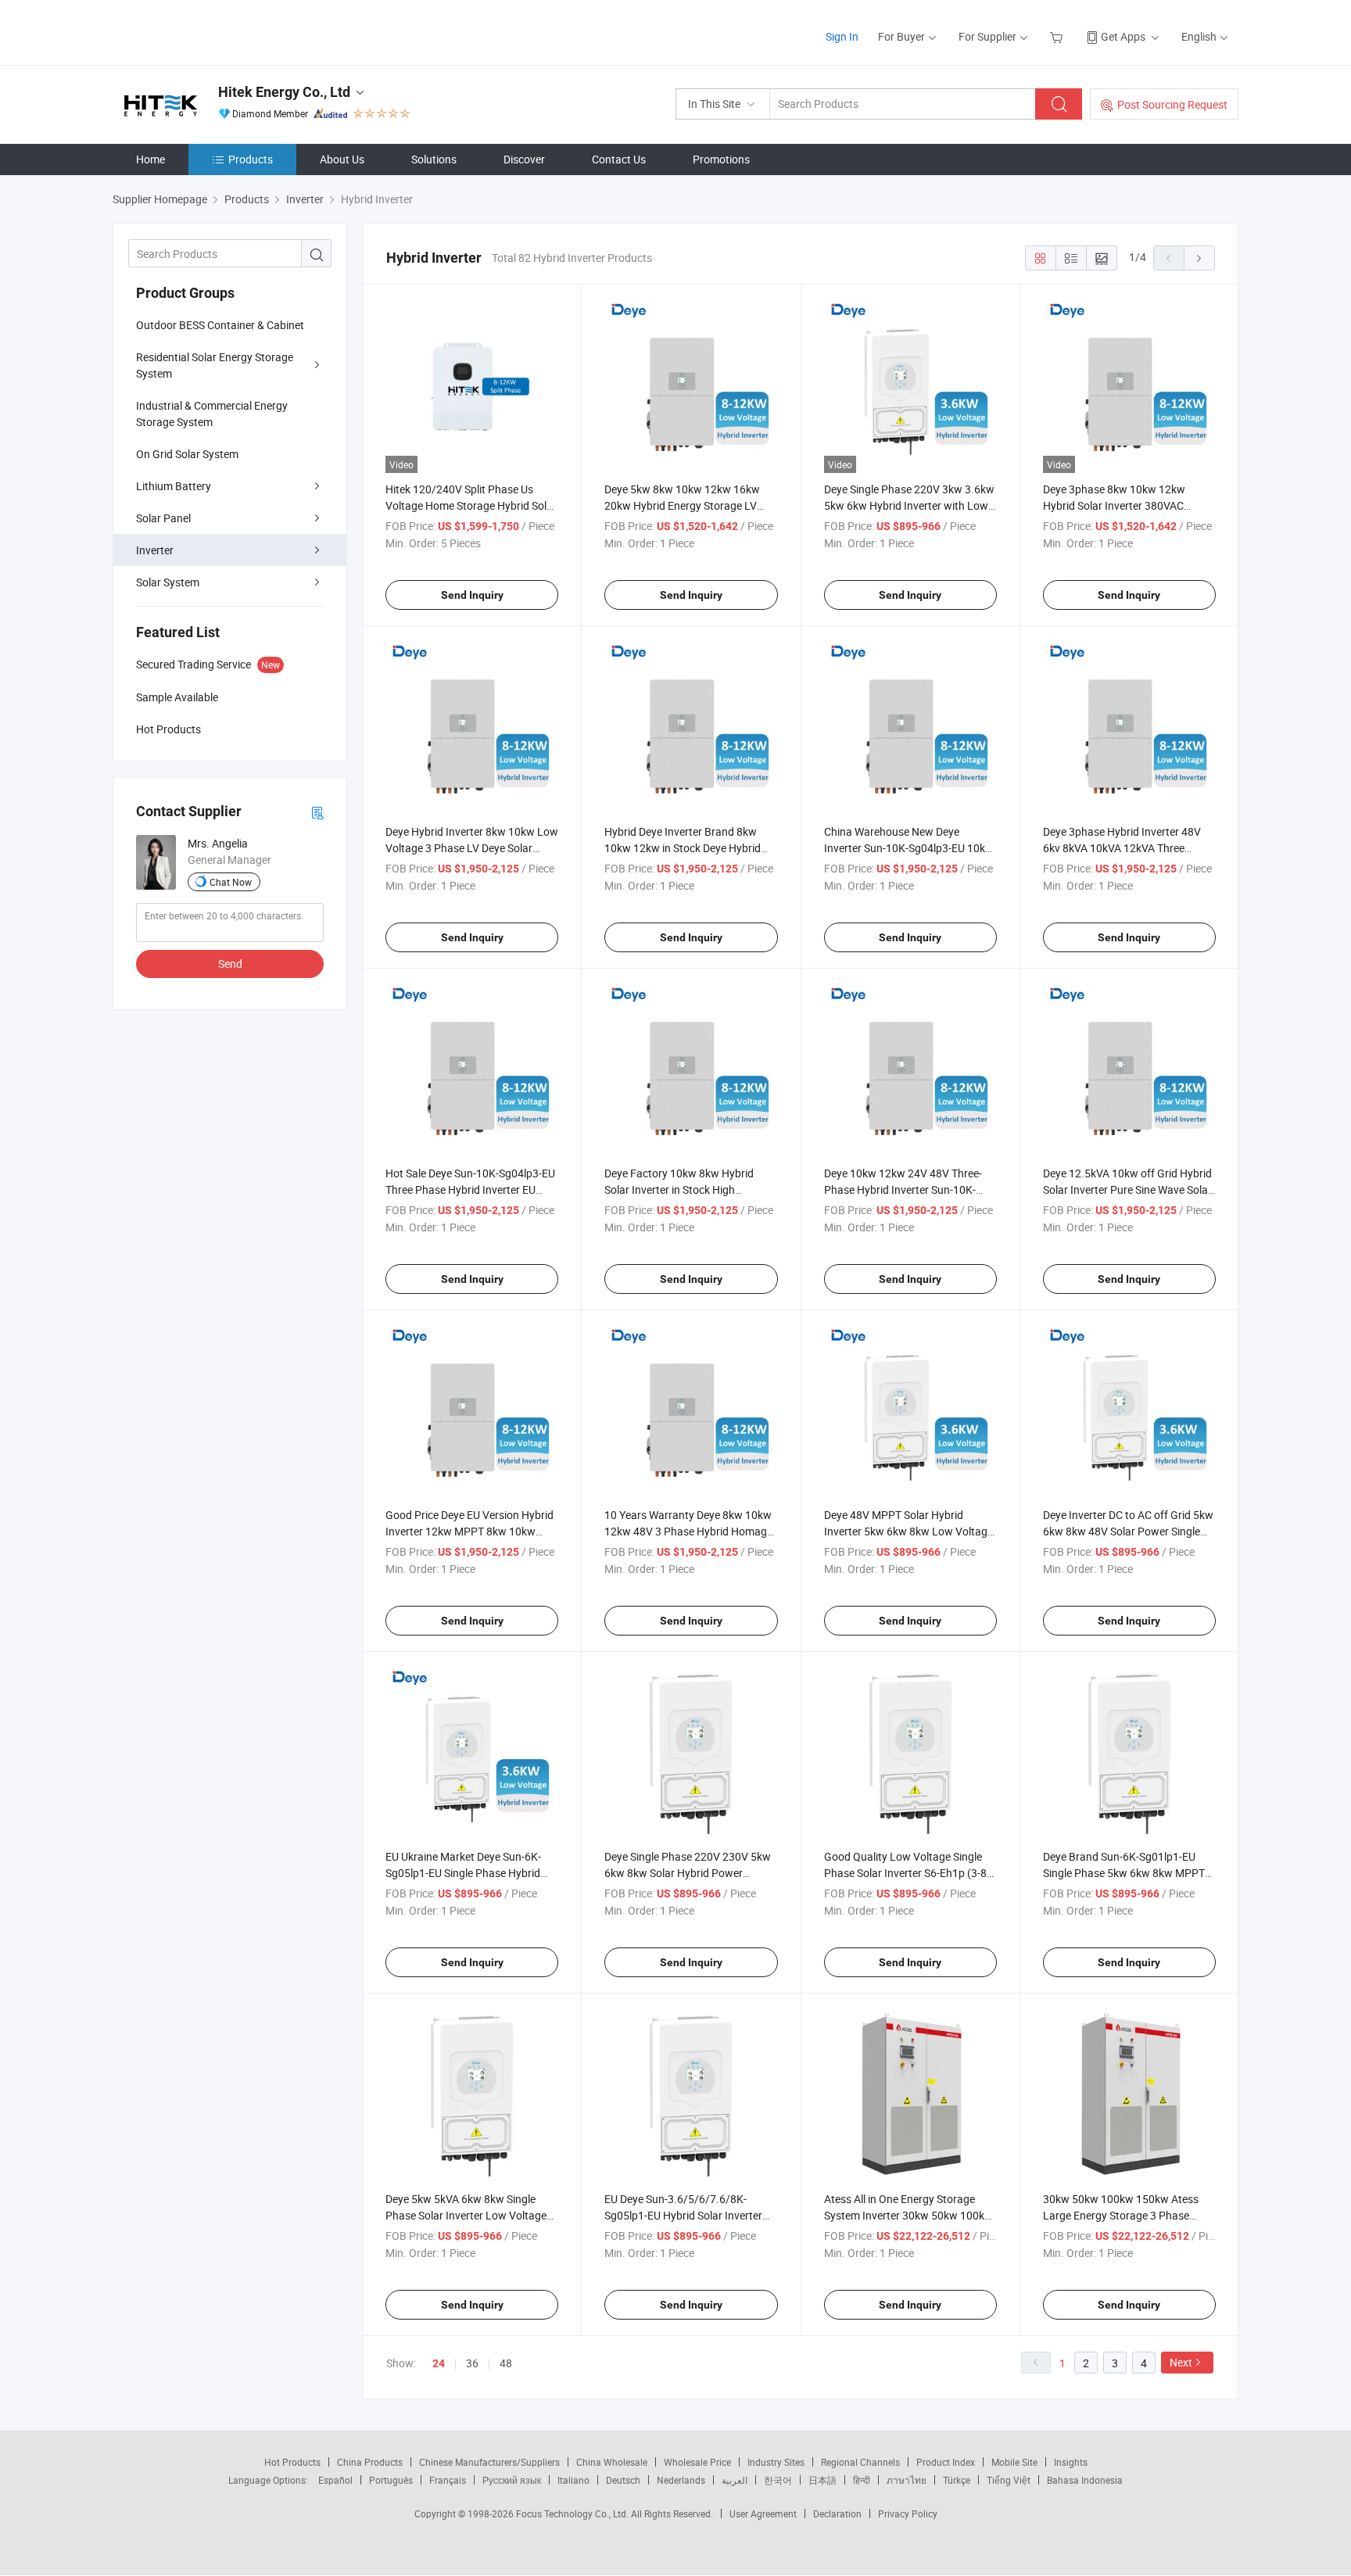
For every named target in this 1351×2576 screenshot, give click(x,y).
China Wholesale (612, 2462)
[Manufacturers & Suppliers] (213, 31)
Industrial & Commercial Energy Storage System (212, 414)
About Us (342, 159)
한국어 (778, 2480)
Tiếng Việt (1009, 2480)
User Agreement (763, 2513)
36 (472, 2363)
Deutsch (623, 2480)
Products (251, 159)
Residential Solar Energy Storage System (215, 365)
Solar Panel (163, 518)
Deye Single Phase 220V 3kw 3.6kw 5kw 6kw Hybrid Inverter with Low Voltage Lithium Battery (909, 505)
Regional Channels (860, 2462)
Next (1181, 2362)
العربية (735, 2480)
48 (506, 2363)
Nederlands (681, 2480)
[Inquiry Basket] (1058, 36)
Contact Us (619, 159)
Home (151, 159)
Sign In (842, 36)
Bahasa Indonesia (1085, 2480)
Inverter (155, 550)
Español (335, 2480)
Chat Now (231, 882)
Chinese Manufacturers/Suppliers (489, 2462)
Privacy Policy (908, 2513)
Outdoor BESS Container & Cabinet (220, 325)
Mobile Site (1014, 2462)
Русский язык (512, 2480)
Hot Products (292, 2462)
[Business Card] (317, 812)
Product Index (946, 2462)
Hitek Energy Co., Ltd (284, 92)
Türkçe (957, 2480)
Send (230, 964)
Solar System (168, 582)
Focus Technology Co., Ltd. (573, 2513)
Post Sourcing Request (1172, 104)
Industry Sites (776, 2462)
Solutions (434, 159)
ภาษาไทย (907, 2480)
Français (448, 2480)
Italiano (573, 2480)
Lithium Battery (174, 486)
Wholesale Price (697, 2462)
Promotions (721, 159)
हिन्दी (862, 2480)
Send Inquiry (472, 595)
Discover (524, 159)
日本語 (822, 2480)
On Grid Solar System (187, 454)
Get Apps (1123, 36)
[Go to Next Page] (1199, 258)
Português (391, 2480)
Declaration (837, 2513)
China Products (370, 2462)
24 (439, 2363)
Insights (1071, 2462)
